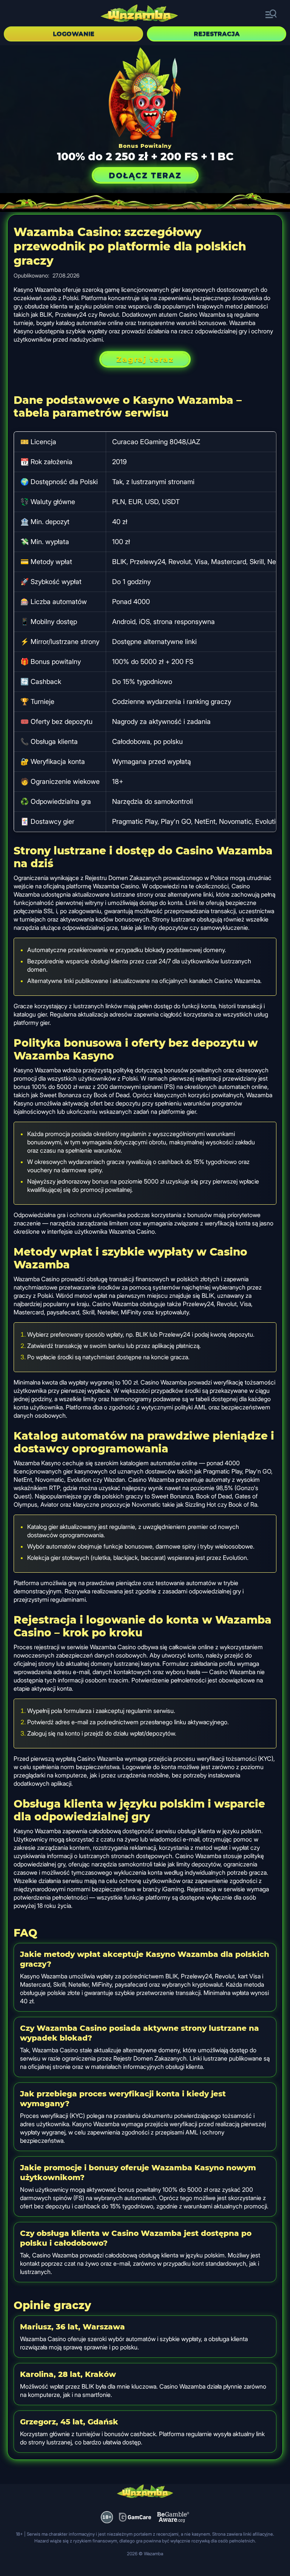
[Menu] (271, 14)
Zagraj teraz (145, 359)
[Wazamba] (139, 14)
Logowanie (74, 34)
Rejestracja (217, 34)
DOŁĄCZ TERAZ (145, 175)
